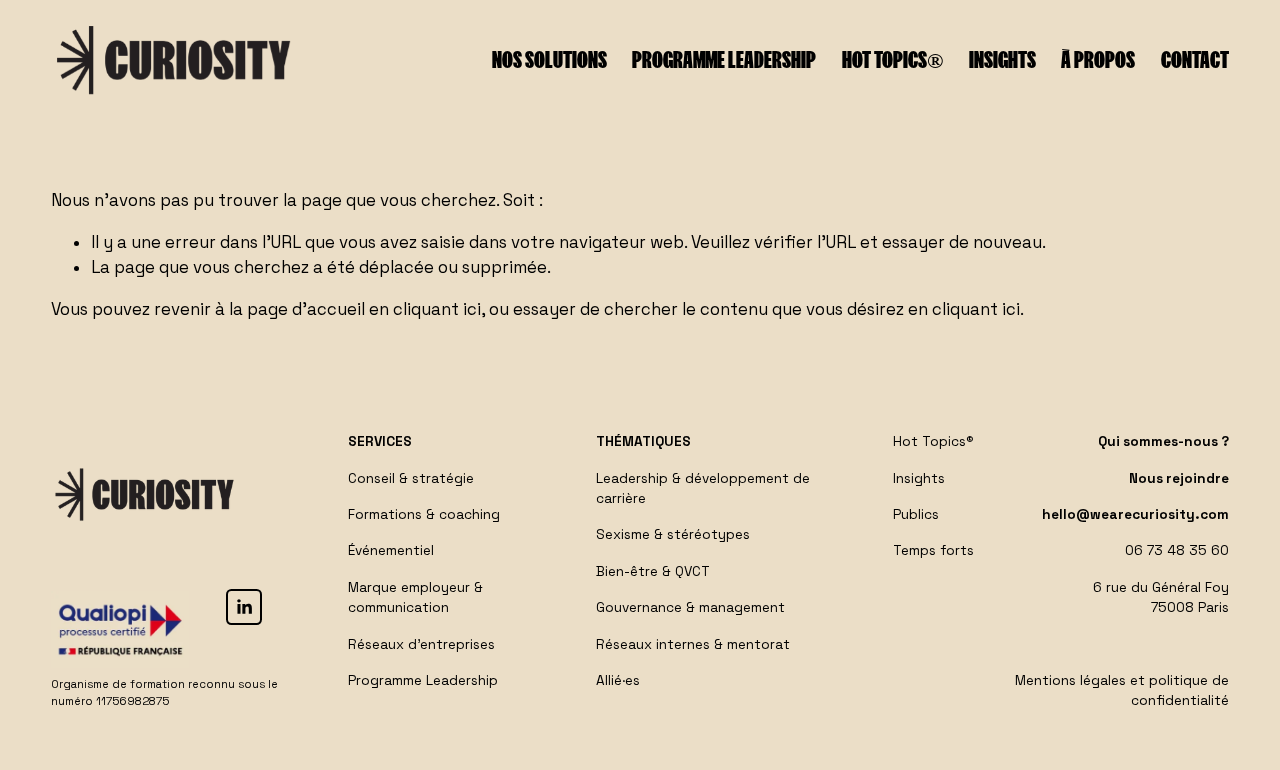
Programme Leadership (423, 680)
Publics (916, 514)
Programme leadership (724, 60)
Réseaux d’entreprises (421, 644)
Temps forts (933, 550)
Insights (1002, 60)
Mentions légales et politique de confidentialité (1122, 690)
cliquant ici (437, 309)
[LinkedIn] (244, 607)
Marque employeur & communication (415, 597)
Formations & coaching (424, 514)
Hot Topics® (892, 60)
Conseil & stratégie (411, 478)
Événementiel (391, 550)
